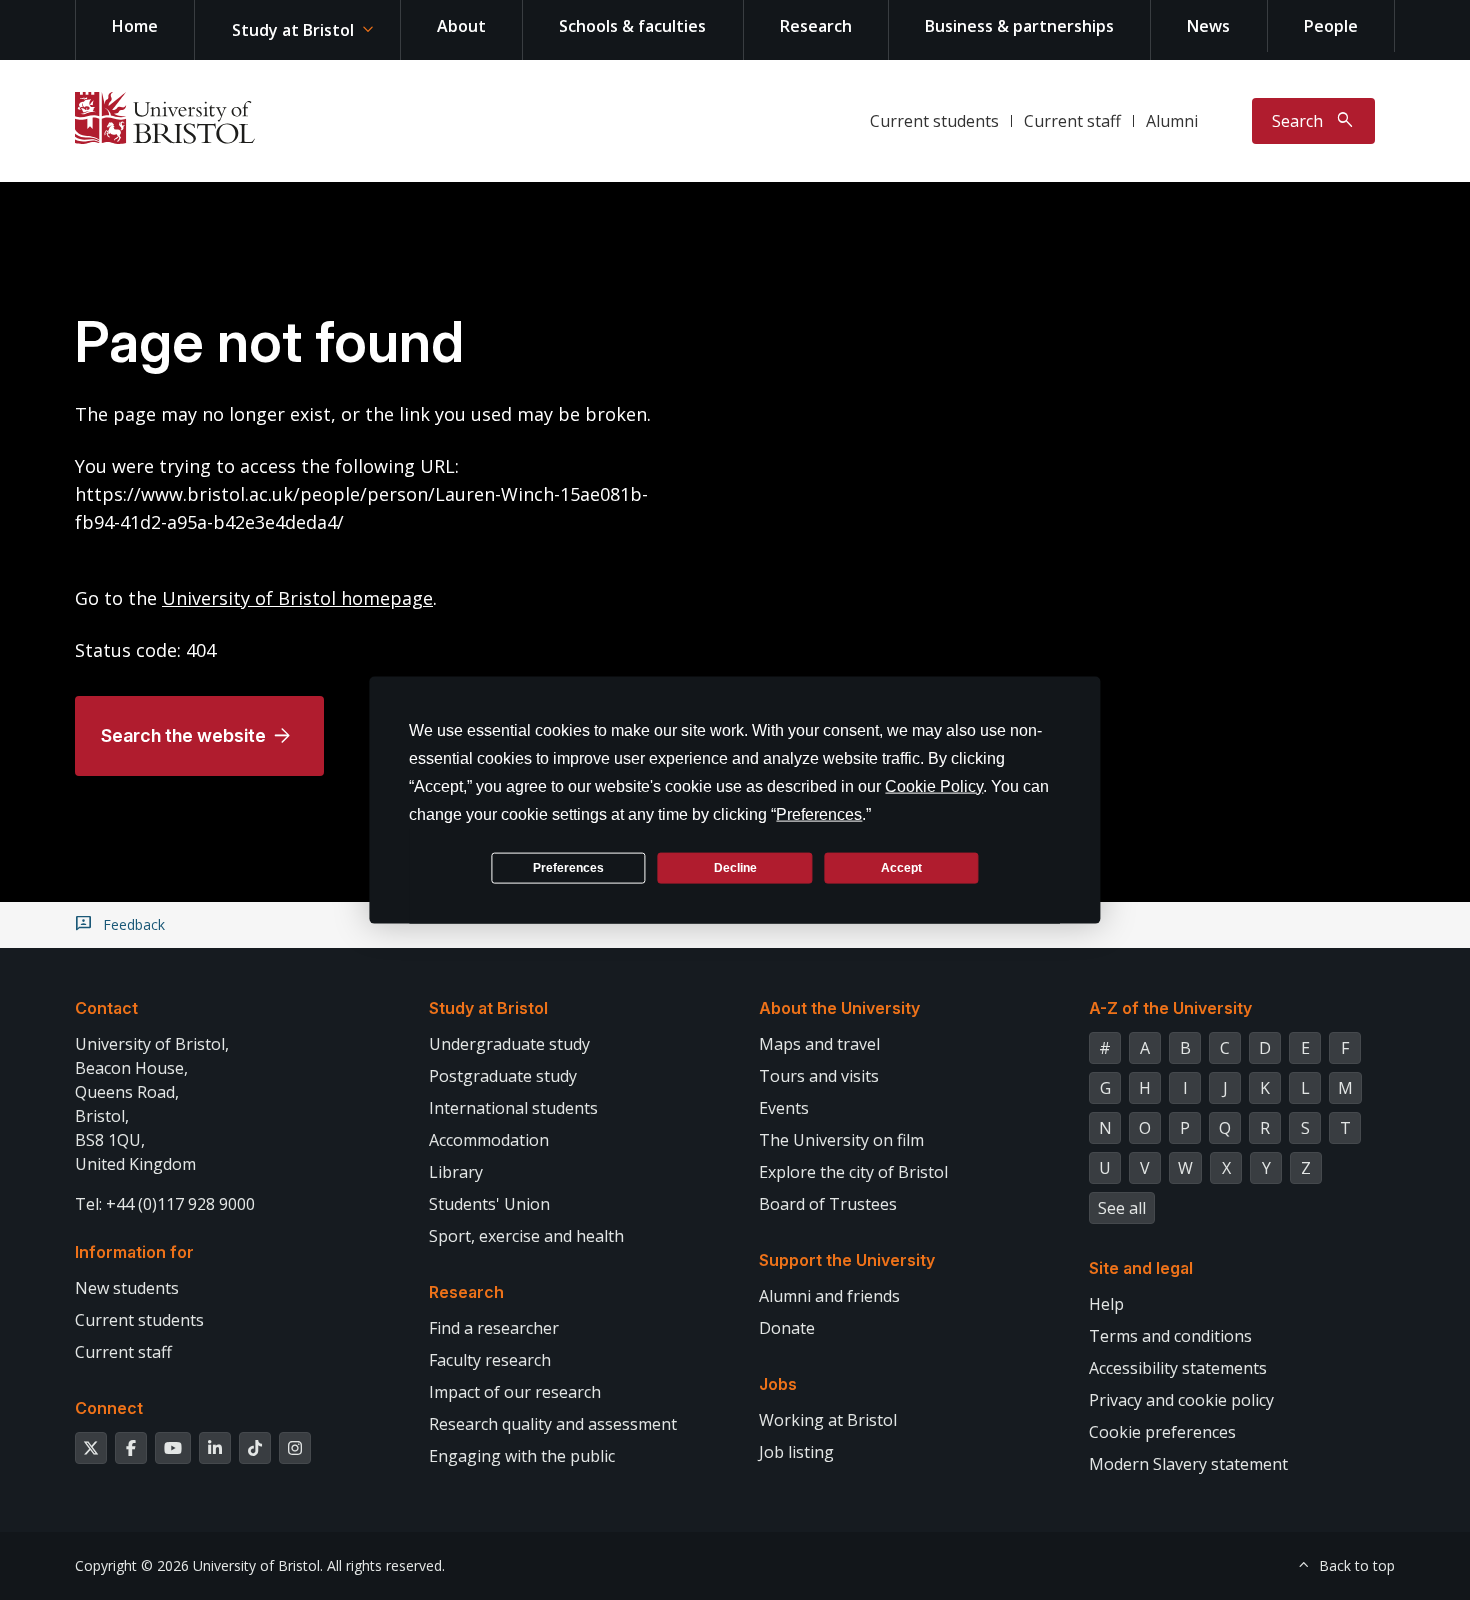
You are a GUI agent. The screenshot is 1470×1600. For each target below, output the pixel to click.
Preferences (568, 867)
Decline (735, 867)
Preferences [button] (819, 814)
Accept (901, 867)
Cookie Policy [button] (934, 786)
